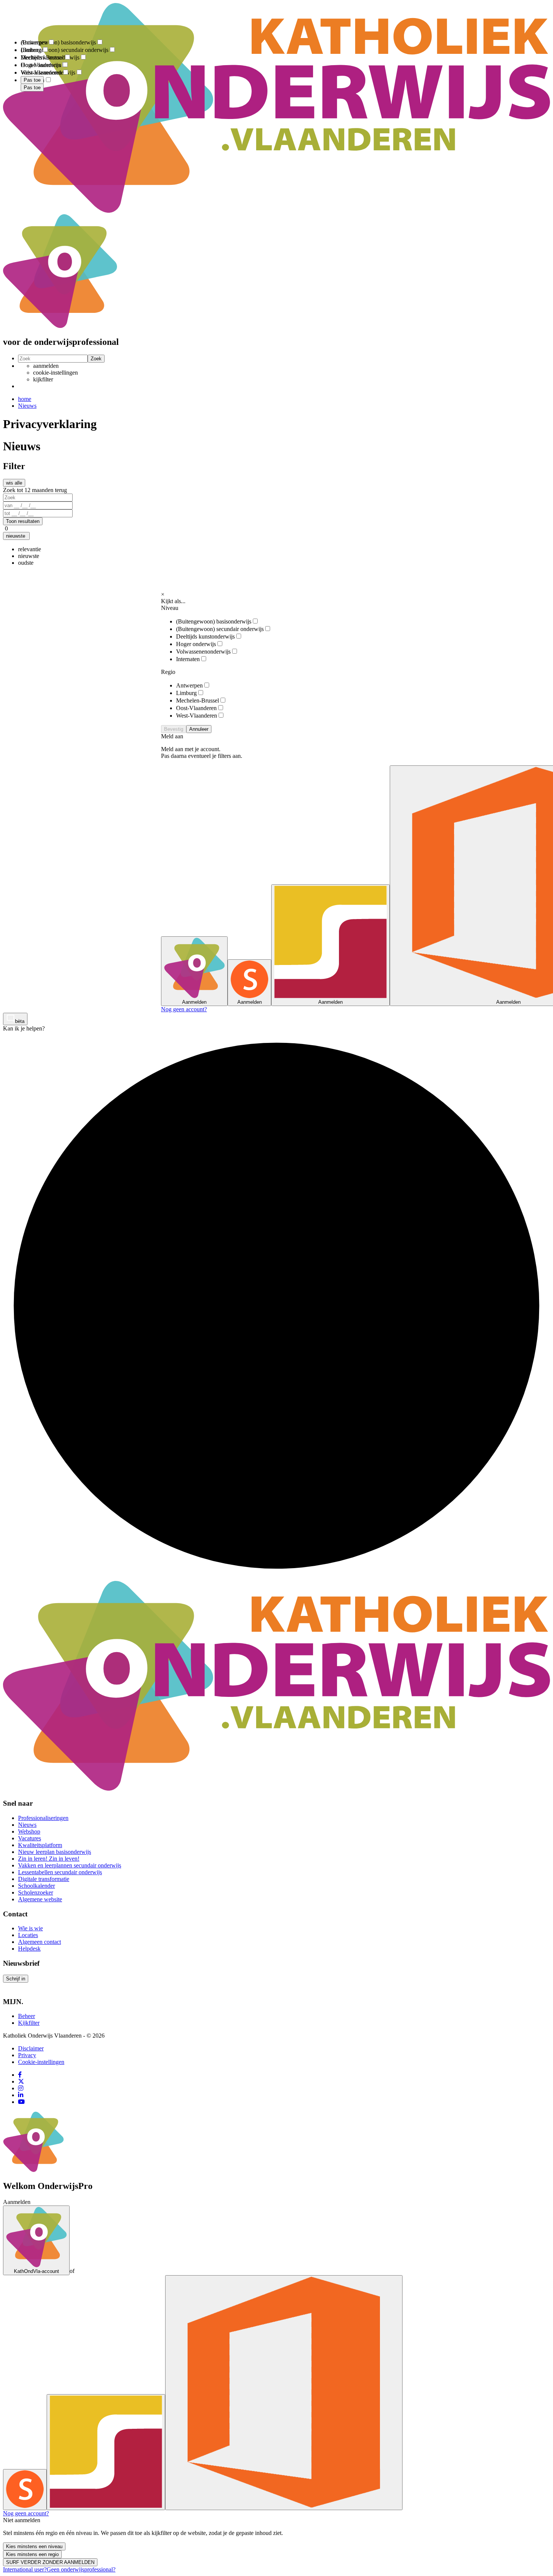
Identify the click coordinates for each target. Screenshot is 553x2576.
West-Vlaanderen (197, 716)
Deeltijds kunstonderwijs (205, 636)
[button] (16, 536)
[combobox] (276, 556)
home (25, 399)
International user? (25, 2569)
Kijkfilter (29, 2023)
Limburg (186, 693)
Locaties (28, 1935)
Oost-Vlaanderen (196, 708)
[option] (30, 549)
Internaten (188, 659)
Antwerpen (189, 685)
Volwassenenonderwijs (203, 652)
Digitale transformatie (44, 1879)
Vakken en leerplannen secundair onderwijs (70, 1865)
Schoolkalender (36, 1886)
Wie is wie (30, 1928)
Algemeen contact (39, 1942)
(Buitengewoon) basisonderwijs (214, 621)
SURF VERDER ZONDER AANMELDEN (50, 2562)
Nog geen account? (184, 1009)
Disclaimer (31, 2048)
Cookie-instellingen (41, 2062)
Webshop (29, 1831)
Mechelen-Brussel (197, 700)
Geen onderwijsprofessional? (81, 2569)
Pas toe (32, 88)
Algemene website (40, 1899)
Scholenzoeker (36, 1892)
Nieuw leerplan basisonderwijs (55, 1852)
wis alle (14, 483)
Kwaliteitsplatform (40, 1845)
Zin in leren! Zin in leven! (49, 1859)
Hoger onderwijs (196, 644)
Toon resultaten (23, 521)
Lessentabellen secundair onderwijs (60, 1872)
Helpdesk (29, 1949)
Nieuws (27, 406)
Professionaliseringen (43, 1818)
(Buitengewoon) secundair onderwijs (220, 629)
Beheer (27, 2016)
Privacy (27, 2055)
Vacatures (30, 1838)
